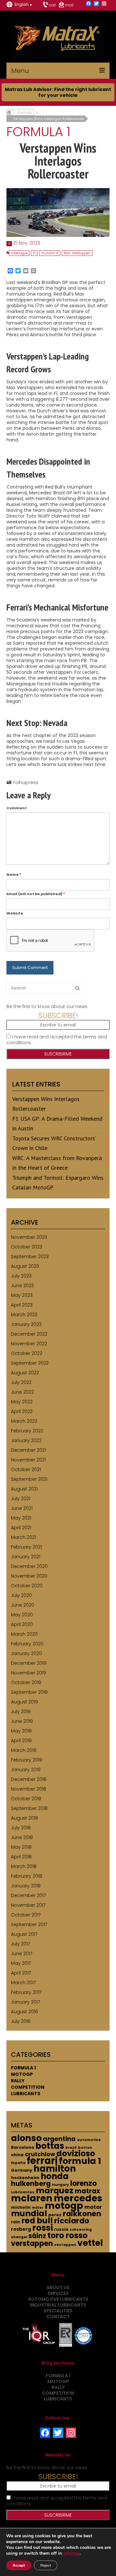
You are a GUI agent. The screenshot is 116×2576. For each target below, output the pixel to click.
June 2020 (23, 1605)
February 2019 (27, 1760)
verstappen (32, 2243)
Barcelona (23, 2147)
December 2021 (29, 1450)
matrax (87, 2191)
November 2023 (29, 1237)
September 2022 (30, 1363)
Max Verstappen (77, 253)
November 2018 (29, 1789)
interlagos (19, 253)
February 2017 (26, 1992)
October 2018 (26, 1799)
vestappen (65, 2245)
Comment (17, 808)
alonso (26, 2138)
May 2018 (21, 1847)
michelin (21, 2207)
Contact (58, 2317)
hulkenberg (31, 2183)
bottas (50, 2146)
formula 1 (80, 2161)
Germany (22, 2170)
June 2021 (22, 1508)
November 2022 (29, 1344)
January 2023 (26, 1324)
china (17, 2155)
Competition (28, 2087)
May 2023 (22, 1295)
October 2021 (26, 1470)
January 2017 (25, 2002)
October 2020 (27, 1586)
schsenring (81, 2230)
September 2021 (29, 1479)
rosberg (21, 2229)
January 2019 (26, 1770)
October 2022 (27, 1353)
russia (61, 2229)
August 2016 (24, 2012)
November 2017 (28, 1905)
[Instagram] (104, 4)
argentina (59, 2139)
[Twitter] (96, 4)
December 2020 (29, 1566)
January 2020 (26, 1653)
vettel (90, 2243)
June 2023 (22, 1286)
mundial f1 (50, 253)
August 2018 (24, 1818)
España (18, 2163)
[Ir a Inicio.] (9, 112)
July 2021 (21, 1499)
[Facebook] (89, 4)
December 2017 (28, 1895)
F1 (34, 253)
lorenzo (83, 2183)
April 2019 (21, 1741)
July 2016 (21, 2021)
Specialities (58, 2311)
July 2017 (20, 1944)
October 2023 (27, 1247)
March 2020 (24, 1634)
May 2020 (22, 1615)
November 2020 (29, 1576)
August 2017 (24, 1934)
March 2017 (23, 1983)
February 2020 (27, 1644)
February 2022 (27, 1431)
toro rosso (68, 2235)
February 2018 (27, 1876)
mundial (29, 2213)
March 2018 (24, 1866)
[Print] (34, 271)
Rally (18, 2081)
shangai (19, 2237)
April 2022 (22, 1411)
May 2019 (21, 1731)
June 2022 (22, 1392)
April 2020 (22, 1624)
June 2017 (22, 1954)
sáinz (37, 2236)
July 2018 (21, 1828)
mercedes (78, 2198)
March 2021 (24, 1537)
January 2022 (26, 1440)
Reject (46, 2565)
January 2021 (26, 1557)
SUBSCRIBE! (58, 1015)
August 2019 (24, 1702)
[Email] (26, 271)
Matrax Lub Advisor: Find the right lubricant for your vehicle (58, 92)
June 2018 (22, 1837)
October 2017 (26, 1915)
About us (58, 2288)
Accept (19, 2565)
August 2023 (25, 1266)
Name (14, 874)
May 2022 (22, 1402)
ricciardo (72, 2221)
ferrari (42, 2161)
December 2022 (29, 1334)
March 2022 (24, 1421)
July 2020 (21, 1595)
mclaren (32, 2198)
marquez (55, 2191)
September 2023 (30, 1257)
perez (55, 2215)
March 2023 (24, 1315)
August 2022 (25, 1373)
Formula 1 (23, 2068)
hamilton (55, 2169)
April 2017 (21, 1973)
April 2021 (21, 1528)
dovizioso (76, 2153)
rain (15, 2222)
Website (15, 913)
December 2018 (29, 1779)
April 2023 (22, 1305)
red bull (37, 2221)
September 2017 (29, 1924)
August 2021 (24, 1489)
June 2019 (22, 1721)
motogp (64, 2206)
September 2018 (29, 1808)
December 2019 (29, 1663)
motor (93, 2207)
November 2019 (29, 1673)
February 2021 (26, 1547)
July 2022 (21, 1382)
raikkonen (82, 2214)
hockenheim (25, 2178)
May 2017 (21, 1963)
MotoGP (22, 2074)
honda (55, 2176)
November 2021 (28, 1460)
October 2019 (26, 1682)
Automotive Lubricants (58, 2299)
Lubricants (26, 2094)
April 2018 (21, 1857)
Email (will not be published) (36, 894)
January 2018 (26, 1886)
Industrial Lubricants (58, 2305)
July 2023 (21, 1276)
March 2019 (24, 1750)
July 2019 (21, 1712)
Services (58, 2293)
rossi (43, 2228)
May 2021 (21, 1518)
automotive (89, 2140)
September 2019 (29, 1692)
